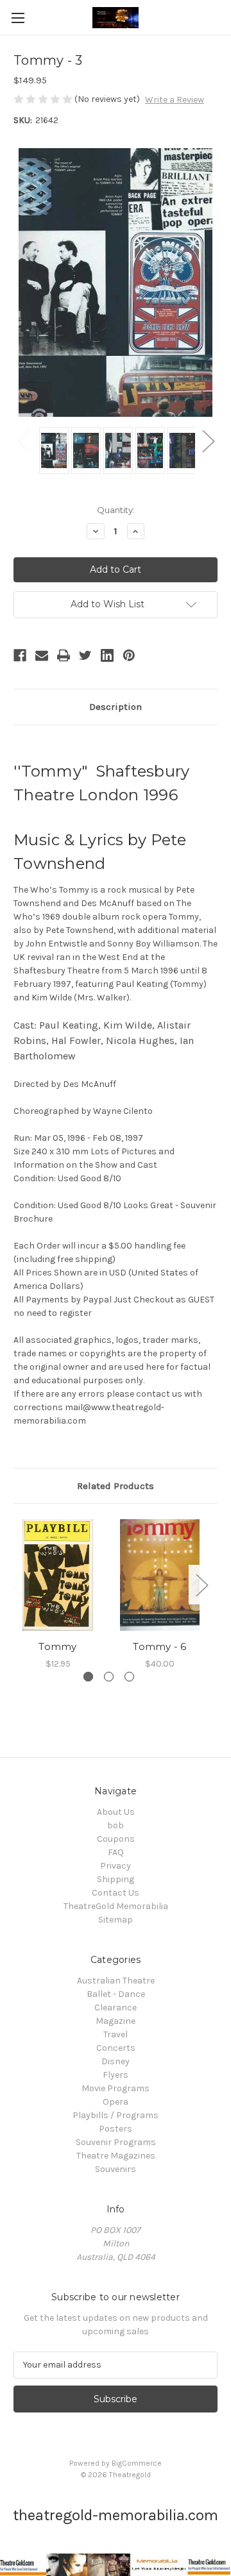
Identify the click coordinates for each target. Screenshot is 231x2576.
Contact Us (116, 1893)
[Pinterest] (129, 655)
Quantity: (116, 510)
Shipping (116, 1879)
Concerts (116, 2048)
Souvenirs (116, 2169)
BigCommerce (137, 2463)
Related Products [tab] (116, 1486)
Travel (116, 2034)
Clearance (116, 2008)
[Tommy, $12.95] (58, 1575)
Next (208, 441)
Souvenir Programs (116, 2142)
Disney (116, 2061)
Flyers (116, 2075)
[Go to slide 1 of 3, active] (88, 1677)
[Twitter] (85, 655)
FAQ (116, 1852)
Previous (23, 441)
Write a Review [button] (175, 100)
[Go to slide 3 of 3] (129, 1677)
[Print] (64, 655)
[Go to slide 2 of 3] (109, 1677)
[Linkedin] (107, 655)
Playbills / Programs (116, 2115)
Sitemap (116, 1920)
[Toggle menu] (18, 18)
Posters (116, 2129)
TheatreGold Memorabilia (116, 1906)
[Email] (42, 655)
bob (116, 1825)
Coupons (116, 1839)
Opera (116, 2102)
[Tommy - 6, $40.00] (160, 1575)
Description (116, 707)
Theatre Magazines (116, 2156)
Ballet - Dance (116, 1994)
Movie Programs (116, 2088)
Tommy (57, 1646)
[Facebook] (20, 655)
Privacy (116, 1866)
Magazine (116, 2021)
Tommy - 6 (159, 1646)
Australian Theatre (116, 1981)
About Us (116, 1812)
